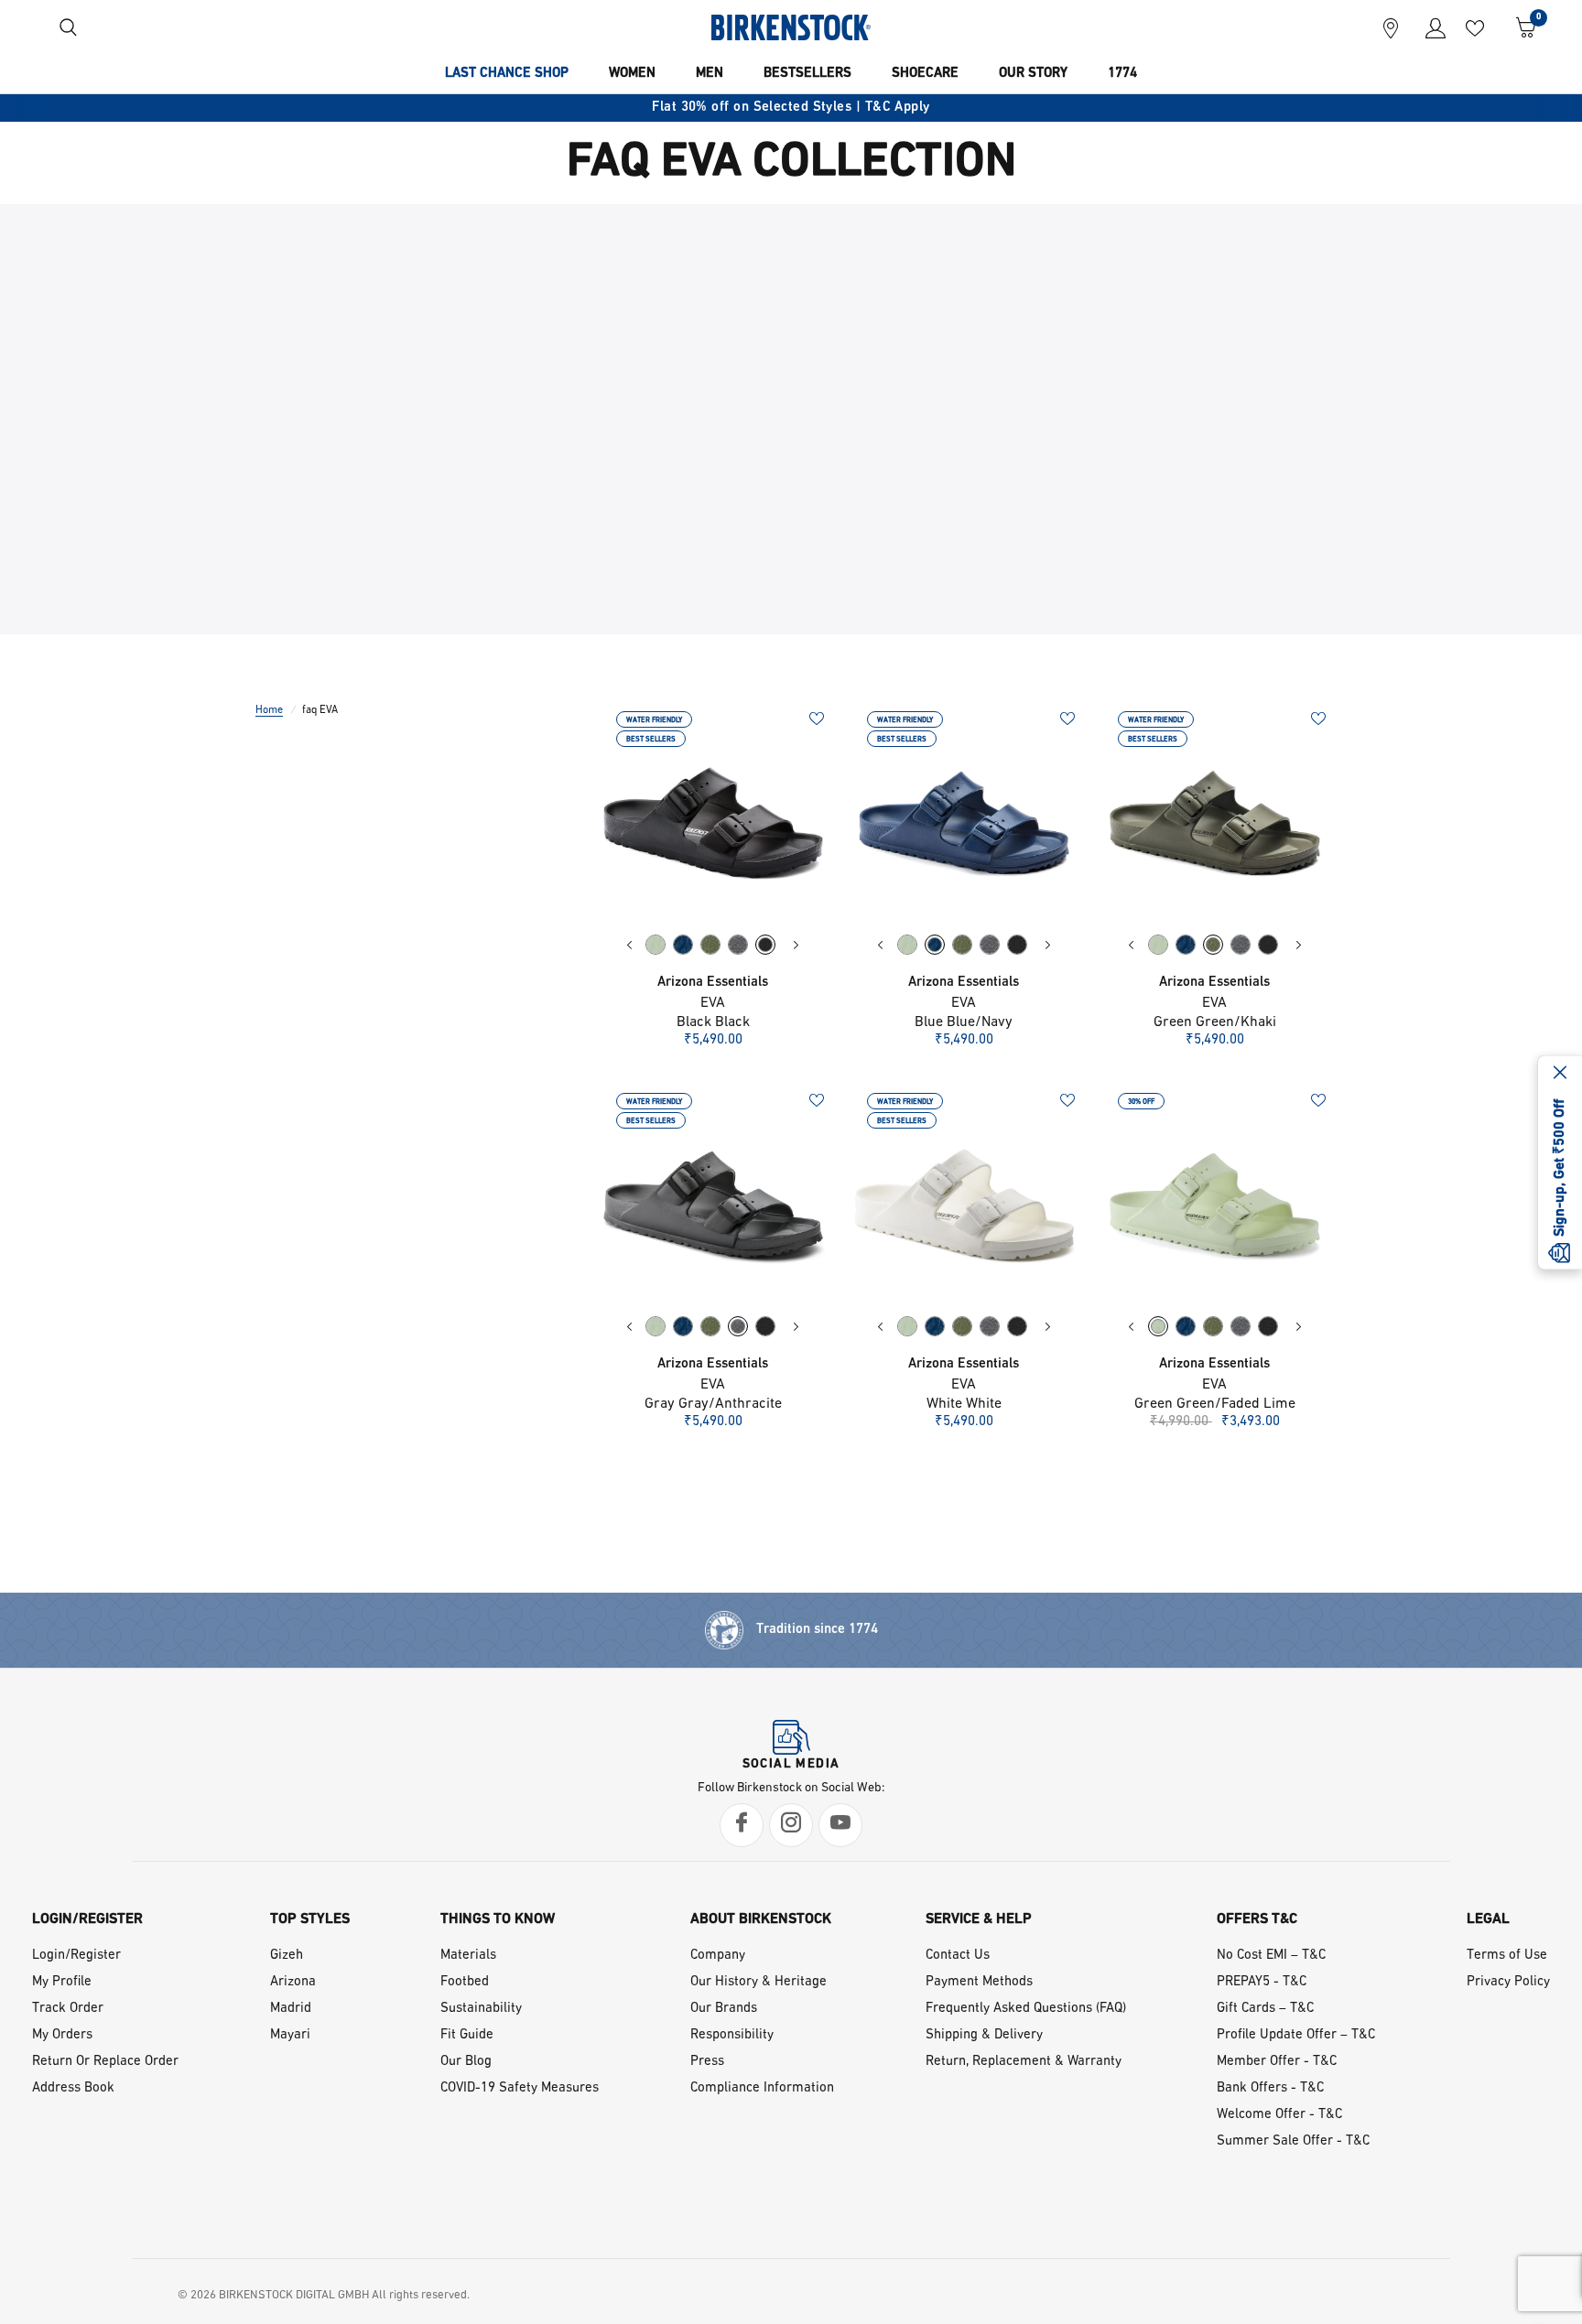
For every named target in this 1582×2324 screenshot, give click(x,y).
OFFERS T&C (1257, 1919)
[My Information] (1429, 27)
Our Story (1033, 74)
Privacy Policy (1508, 1982)
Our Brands (724, 2009)
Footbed (465, 1982)
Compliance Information (762, 2088)
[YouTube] (840, 1825)
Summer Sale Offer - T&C (1293, 2141)
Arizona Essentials (713, 983)
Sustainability (481, 2009)
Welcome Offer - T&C (1279, 2115)
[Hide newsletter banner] (1560, 1074)
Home (269, 710)
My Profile (62, 1982)
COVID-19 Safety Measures (520, 2088)
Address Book (73, 2088)
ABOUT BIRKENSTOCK (761, 1919)
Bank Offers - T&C (1270, 2088)
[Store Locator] (1391, 27)
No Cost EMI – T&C (1271, 1956)
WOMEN (632, 74)
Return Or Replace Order (105, 2062)
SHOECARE (925, 74)
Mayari (290, 2035)
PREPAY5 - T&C (1262, 1982)
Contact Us (958, 1956)
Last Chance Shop (507, 74)
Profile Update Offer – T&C (1296, 2035)
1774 (1122, 74)
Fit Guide (467, 2035)
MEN (710, 74)
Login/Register (76, 1956)
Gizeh (287, 1956)
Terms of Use (1507, 1956)
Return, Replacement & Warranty (1024, 2062)
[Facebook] (742, 1825)
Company (718, 1956)
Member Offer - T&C (1277, 2062)
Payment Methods (979, 1982)
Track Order (68, 2009)
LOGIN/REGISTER (87, 1919)
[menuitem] (507, 74)
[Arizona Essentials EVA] (713, 823)
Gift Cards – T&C (1265, 2009)
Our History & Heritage (758, 1982)
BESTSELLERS (807, 74)
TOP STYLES (310, 1919)
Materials (468, 1956)
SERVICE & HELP (979, 1919)
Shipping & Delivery (984, 2035)
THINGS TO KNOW (498, 1919)
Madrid (291, 2009)
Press (707, 2062)
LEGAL (1488, 1919)
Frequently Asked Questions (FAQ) (1026, 2009)
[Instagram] (791, 1825)
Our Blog (466, 2062)
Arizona (293, 1982)
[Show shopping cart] (1519, 27)
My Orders (62, 2035)
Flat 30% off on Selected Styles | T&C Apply (791, 108)
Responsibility (732, 2035)
